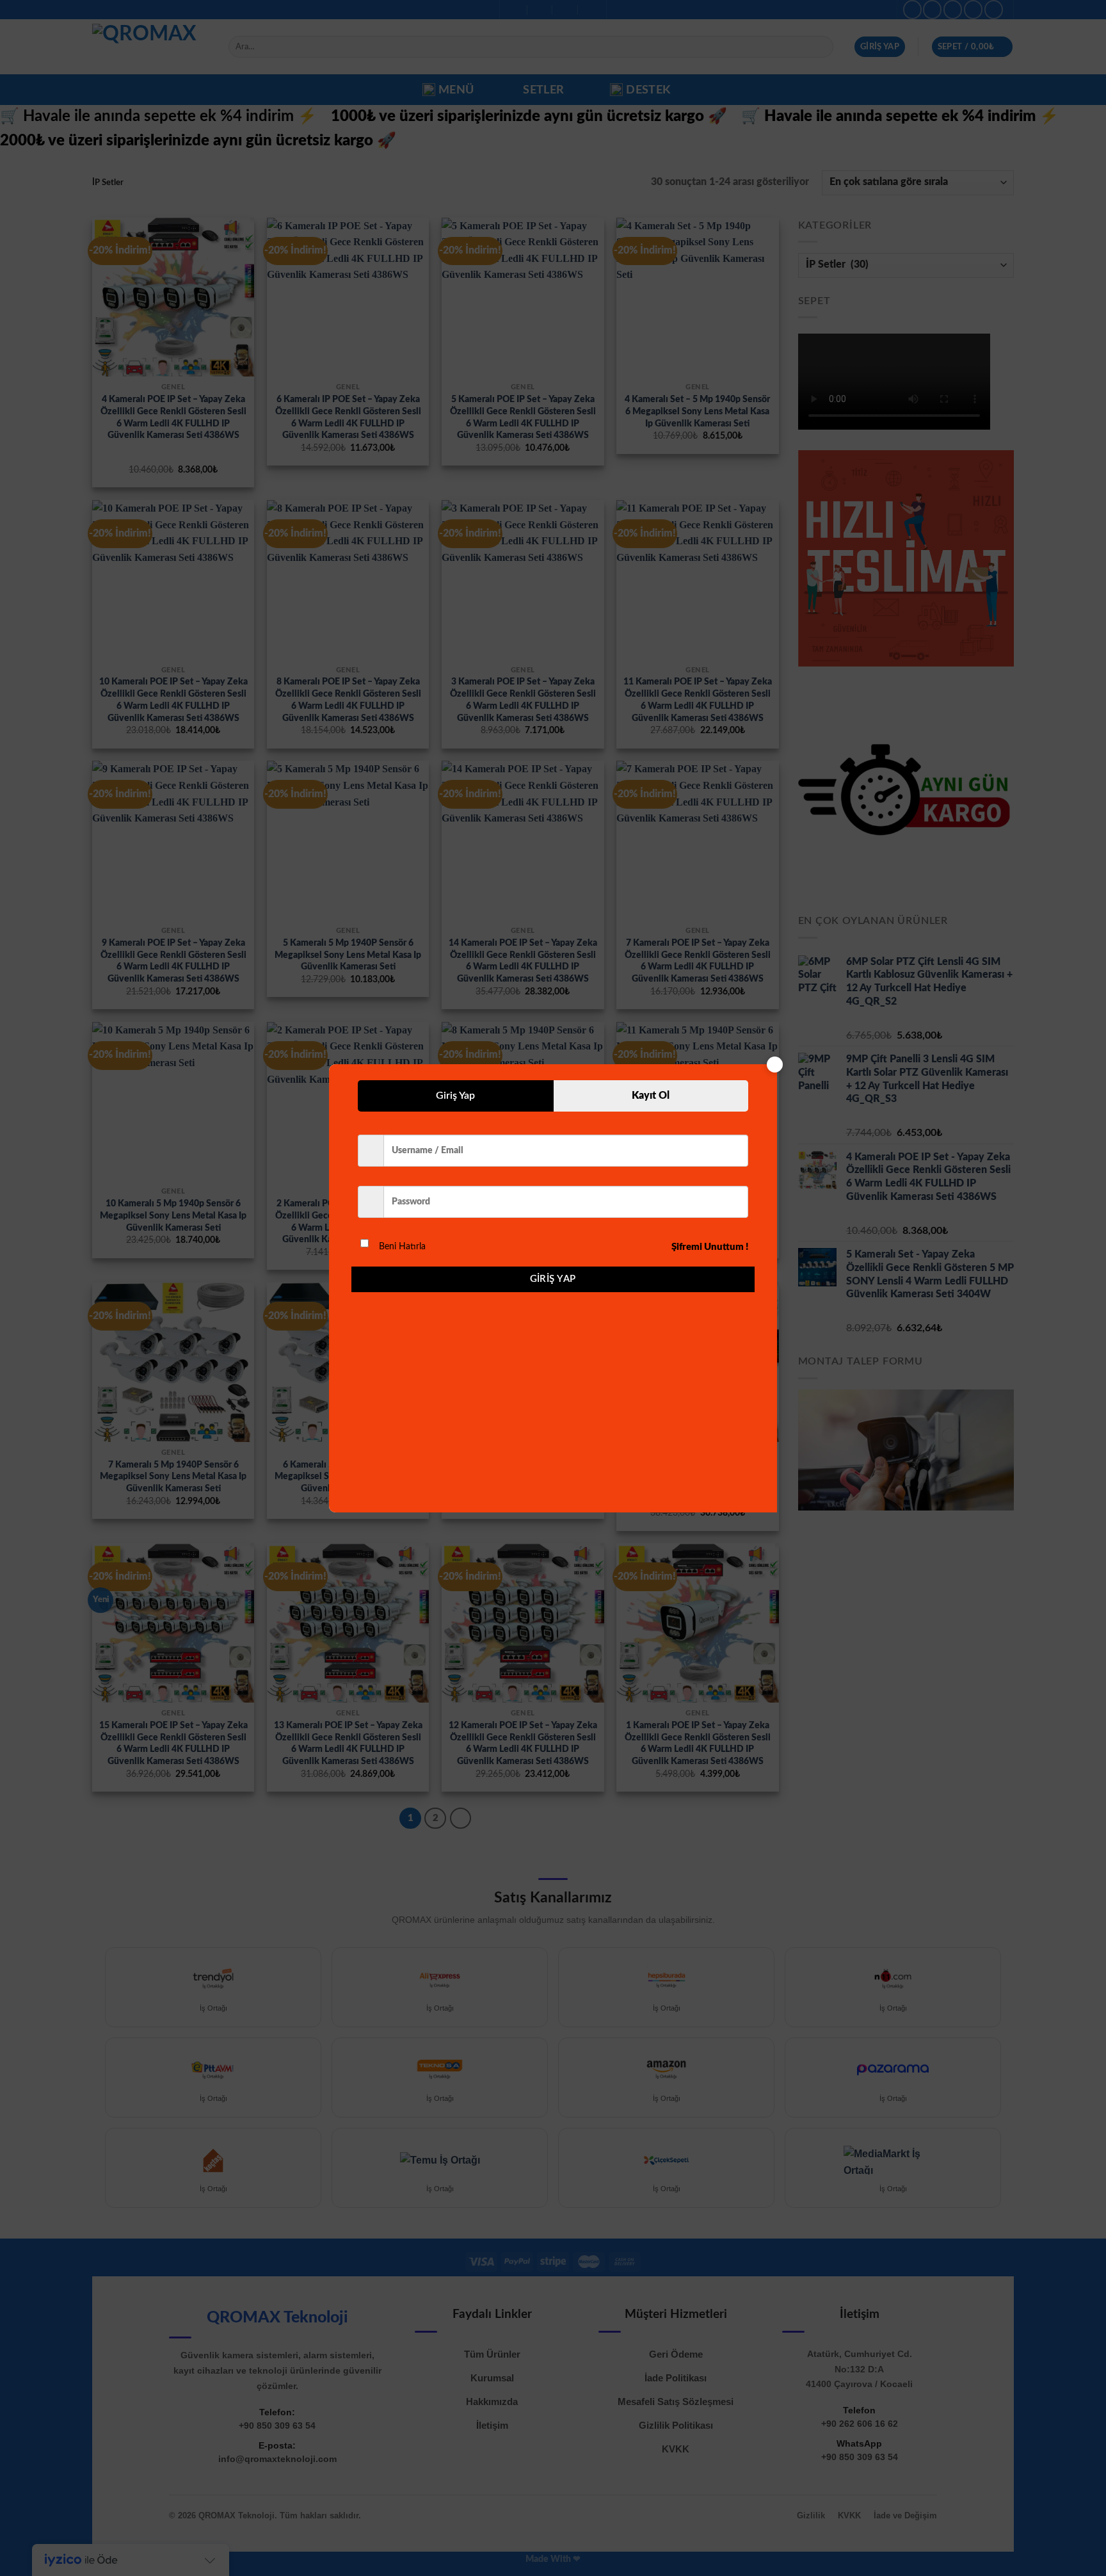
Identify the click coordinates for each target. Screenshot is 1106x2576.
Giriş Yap (553, 1279)
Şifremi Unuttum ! (710, 1247)
